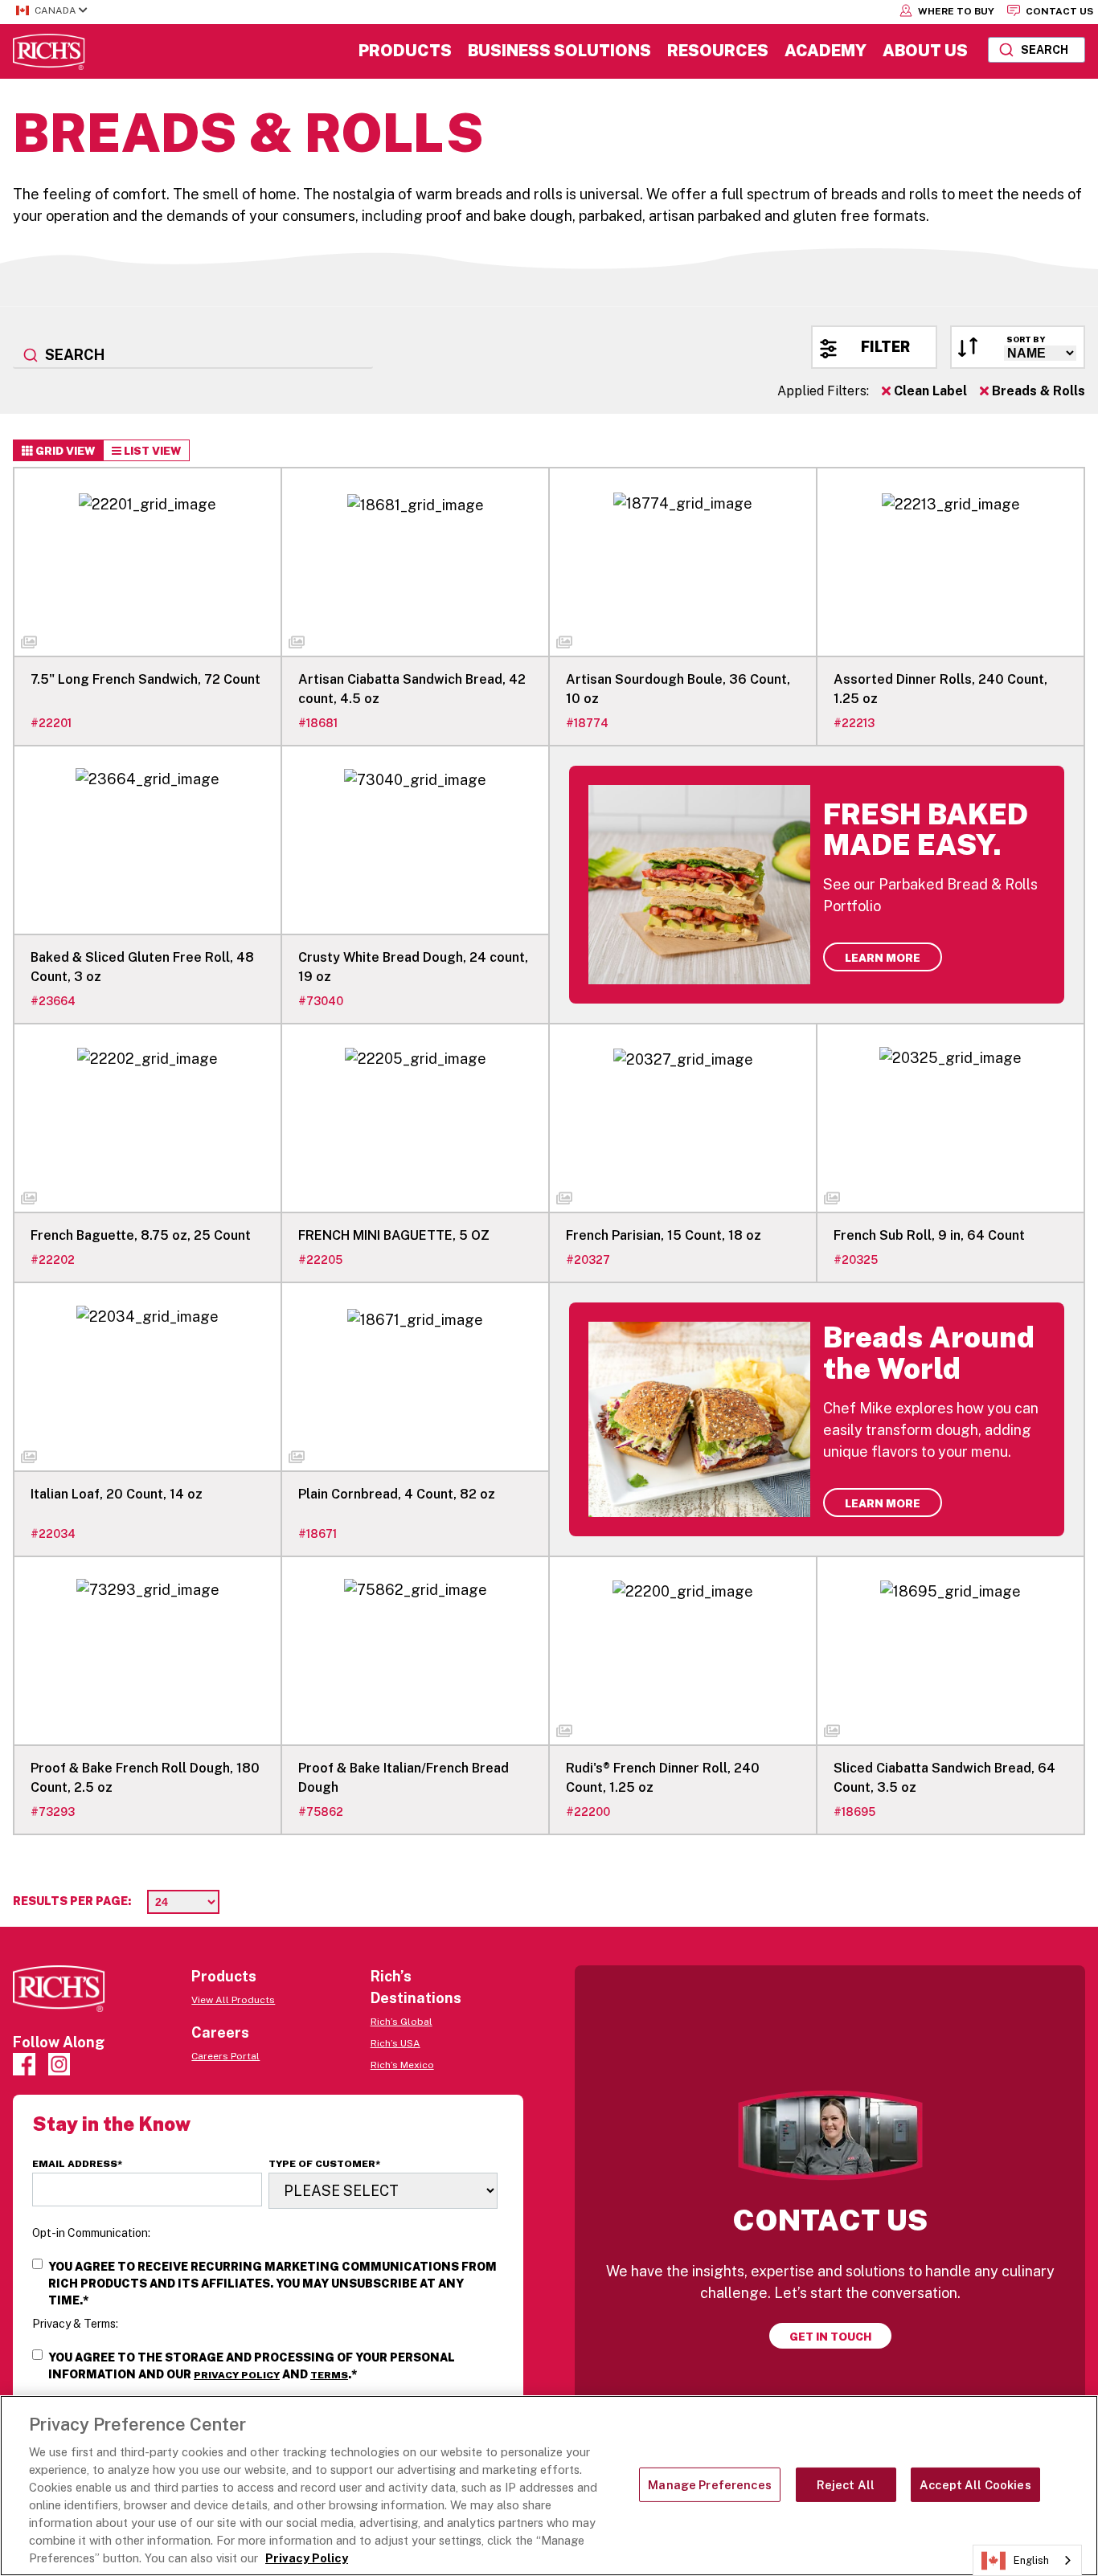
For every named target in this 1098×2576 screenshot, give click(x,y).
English (1031, 2560)
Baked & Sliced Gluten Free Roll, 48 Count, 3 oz (142, 967)
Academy (826, 51)
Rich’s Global (402, 2022)
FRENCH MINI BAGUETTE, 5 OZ (394, 1235)
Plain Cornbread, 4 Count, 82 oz (397, 1494)
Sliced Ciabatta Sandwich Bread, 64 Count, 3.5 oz (944, 1778)
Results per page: (72, 1901)
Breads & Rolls (1037, 391)
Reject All (846, 2485)
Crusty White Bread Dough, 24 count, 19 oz (413, 967)
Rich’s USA (395, 2043)
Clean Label (929, 391)
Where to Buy (955, 11)
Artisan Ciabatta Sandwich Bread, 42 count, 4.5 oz (412, 689)
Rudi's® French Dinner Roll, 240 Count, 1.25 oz (663, 1778)
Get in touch (830, 2337)
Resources (718, 51)
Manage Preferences (710, 2485)
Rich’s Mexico (402, 2065)
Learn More (883, 958)
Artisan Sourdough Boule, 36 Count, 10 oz (678, 689)
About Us (925, 51)
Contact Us (1058, 11)
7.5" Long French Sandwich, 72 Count (145, 679)
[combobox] (1037, 50)
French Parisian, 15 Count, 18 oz (664, 1235)
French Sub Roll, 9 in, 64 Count (929, 1235)
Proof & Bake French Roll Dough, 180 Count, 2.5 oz (145, 1778)
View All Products (233, 2000)
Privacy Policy (237, 2375)
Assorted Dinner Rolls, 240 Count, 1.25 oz (940, 689)
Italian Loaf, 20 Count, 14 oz (117, 1494)
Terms (329, 2375)
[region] (549, 2486)
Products (405, 51)
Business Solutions (559, 51)
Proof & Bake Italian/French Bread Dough (404, 1778)
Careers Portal (225, 2056)
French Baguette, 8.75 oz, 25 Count (141, 1235)
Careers (220, 2032)
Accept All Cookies (975, 2485)
